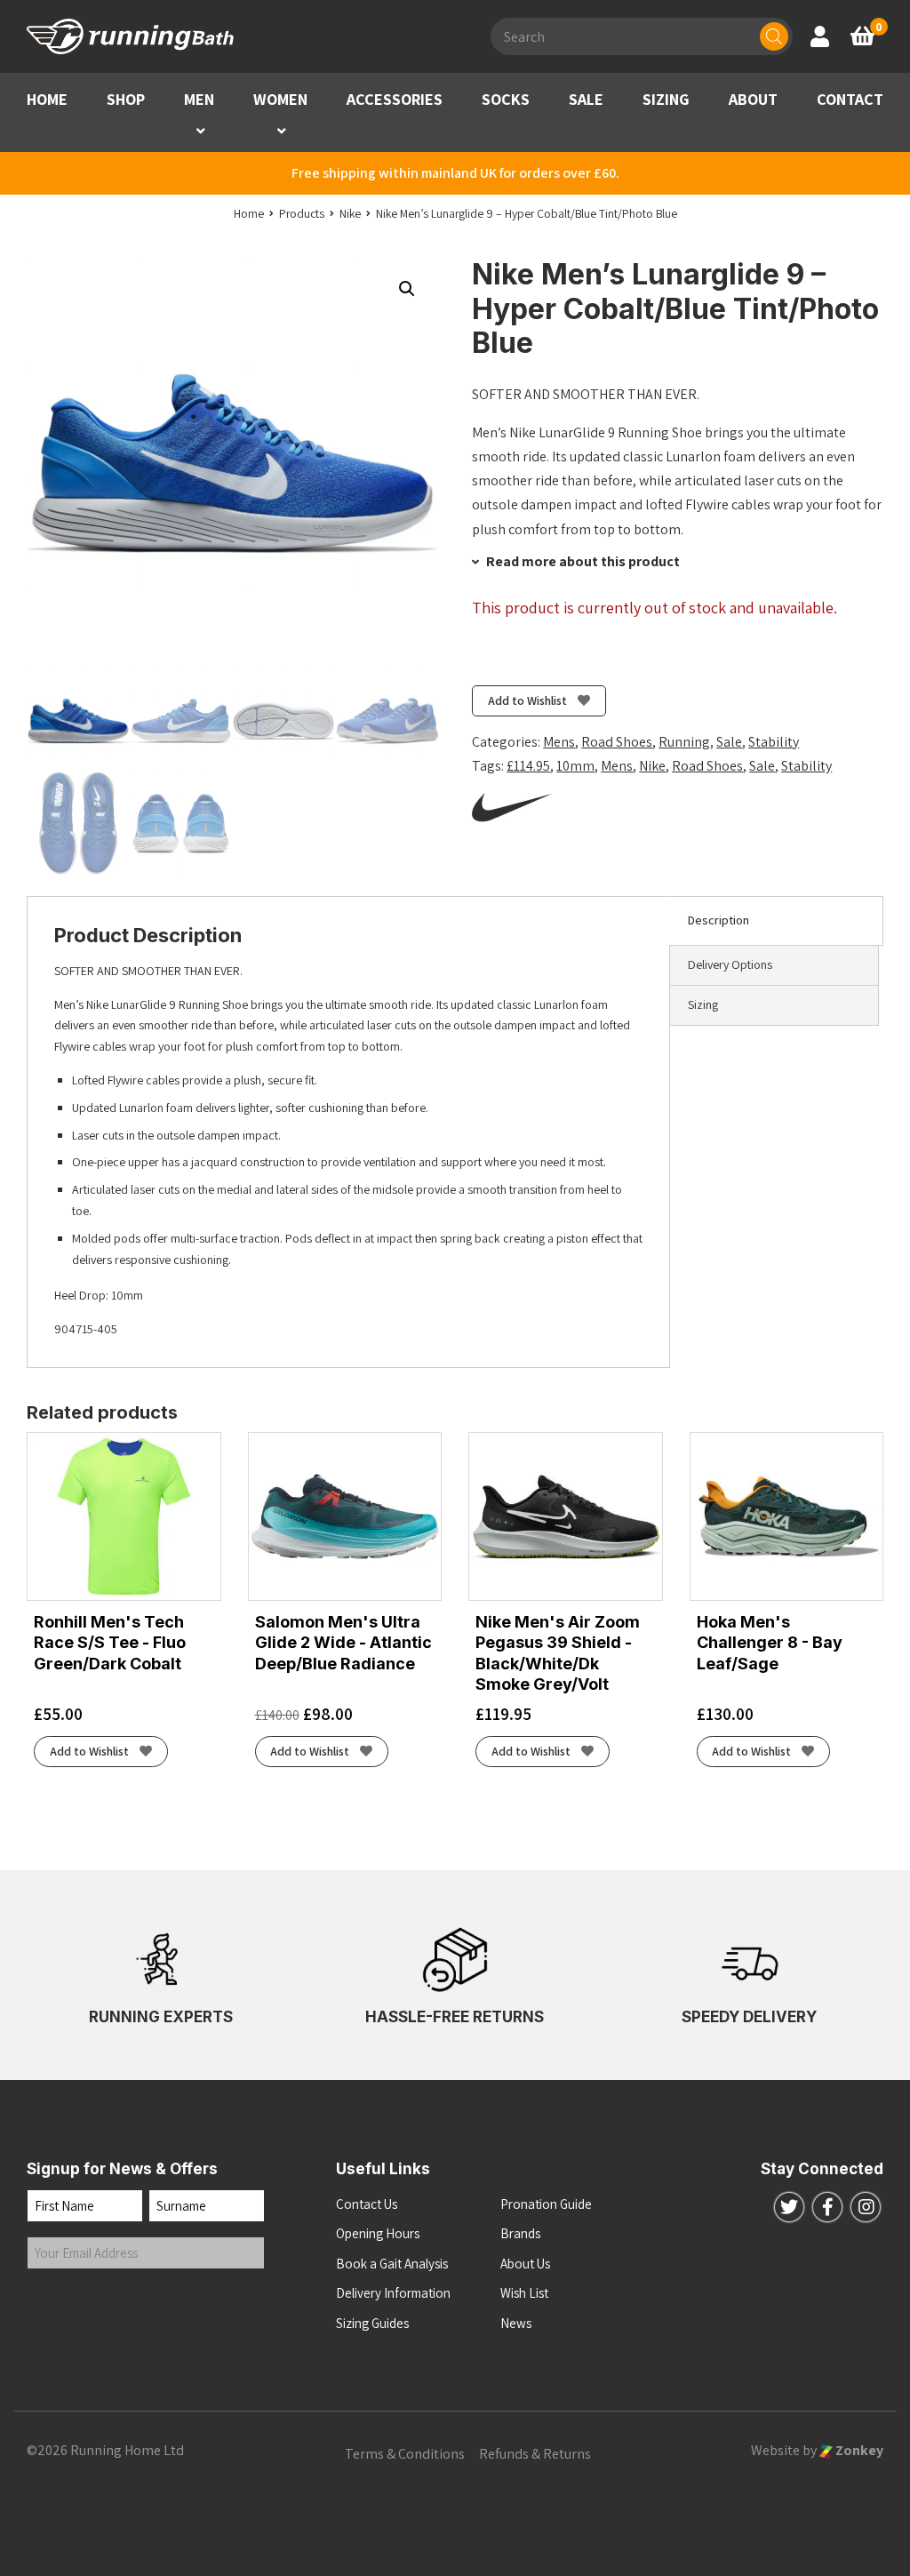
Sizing (703, 1004)
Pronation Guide (546, 2204)
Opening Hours (378, 2233)
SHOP (126, 99)
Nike (652, 766)
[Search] (774, 36)
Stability (774, 742)
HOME (47, 99)
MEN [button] (199, 99)
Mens (559, 742)
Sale (729, 742)
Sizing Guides (372, 2323)
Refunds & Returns (535, 2454)
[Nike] (512, 807)
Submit (65, 2305)
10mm (575, 766)
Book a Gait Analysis (392, 2264)
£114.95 (528, 766)
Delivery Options (730, 964)
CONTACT (850, 99)
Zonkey (858, 2450)
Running (684, 742)
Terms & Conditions (405, 2454)
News (516, 2323)
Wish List (524, 2293)
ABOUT (753, 99)
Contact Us (367, 2204)
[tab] (776, 921)
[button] (201, 131)
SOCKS (506, 99)
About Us (525, 2264)
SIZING (666, 99)
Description (718, 920)
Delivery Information (393, 2293)
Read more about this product (582, 561)
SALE (586, 99)
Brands (520, 2233)
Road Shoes (617, 742)
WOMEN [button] (280, 99)
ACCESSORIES (395, 99)
